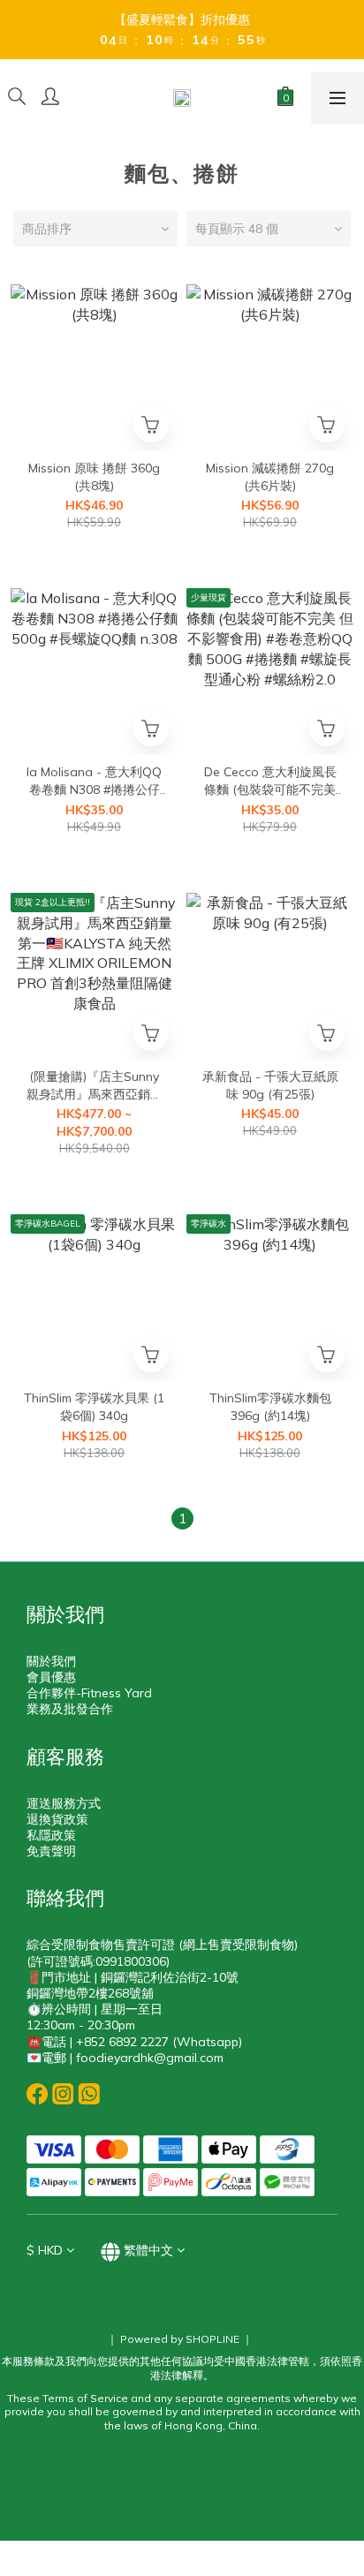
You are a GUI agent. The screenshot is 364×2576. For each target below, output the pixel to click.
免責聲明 (51, 1851)
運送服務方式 (64, 1803)
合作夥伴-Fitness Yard (89, 1693)
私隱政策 (51, 1835)
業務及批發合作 (70, 1709)
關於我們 (51, 1661)
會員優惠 (51, 1677)
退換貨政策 (57, 1819)
